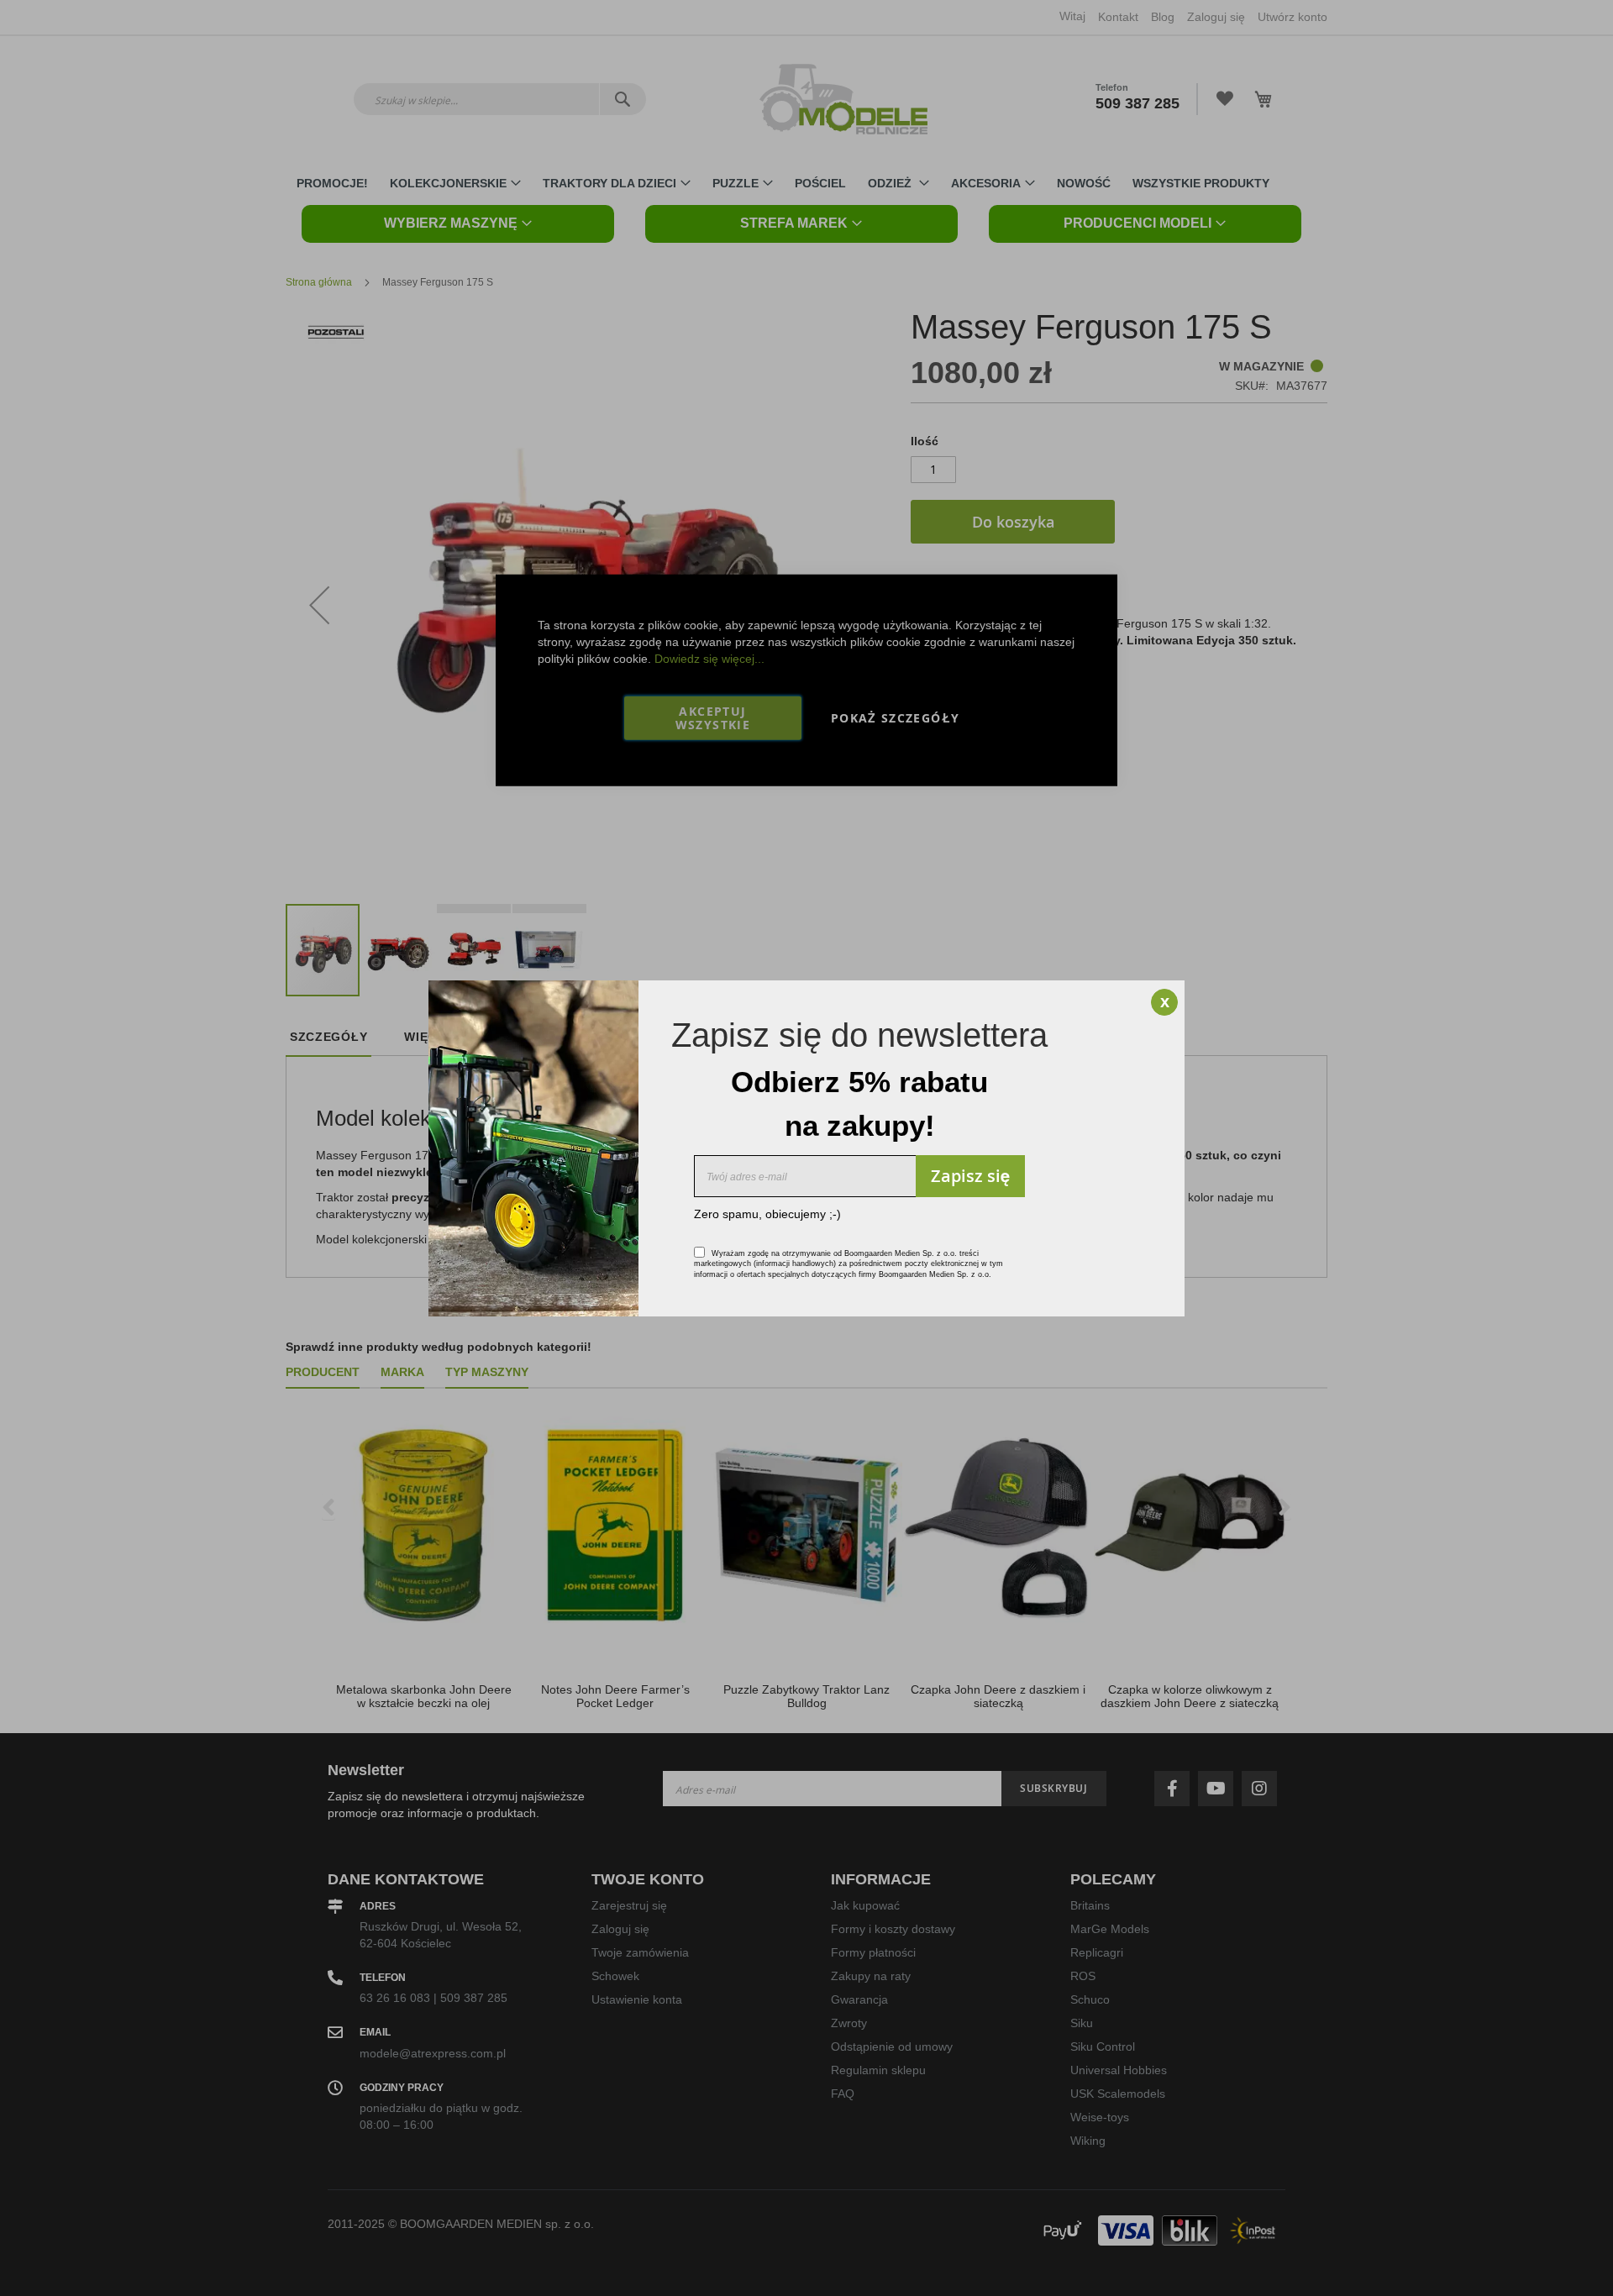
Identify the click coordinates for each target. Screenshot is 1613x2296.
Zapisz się (970, 1176)
